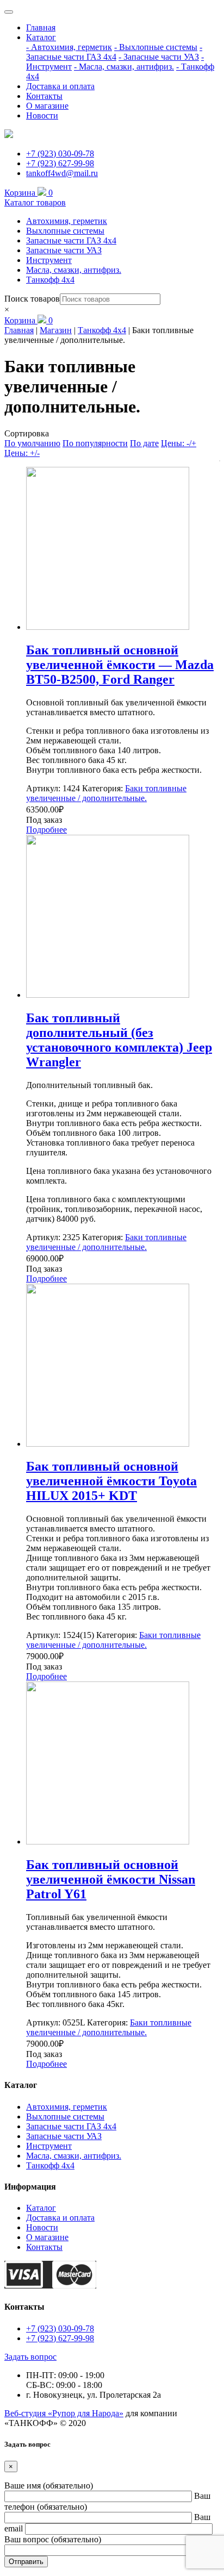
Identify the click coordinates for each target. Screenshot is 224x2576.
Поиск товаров (32, 299)
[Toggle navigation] (9, 12)
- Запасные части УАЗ (159, 57)
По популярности (95, 443)
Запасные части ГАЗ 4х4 (71, 240)
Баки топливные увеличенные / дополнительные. (106, 793)
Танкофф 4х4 (50, 280)
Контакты (44, 96)
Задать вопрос (30, 2357)
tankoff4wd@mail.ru (62, 173)
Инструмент (49, 260)
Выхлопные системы (65, 231)
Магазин (56, 330)
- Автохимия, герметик (69, 47)
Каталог (41, 37)
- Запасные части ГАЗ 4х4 (114, 52)
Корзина (29, 193)
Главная (41, 27)
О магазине (47, 106)
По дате (144, 443)
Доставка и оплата (60, 86)
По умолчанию (32, 443)
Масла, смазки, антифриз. (74, 270)
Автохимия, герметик (67, 221)
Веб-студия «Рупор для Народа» (64, 2413)
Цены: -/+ (179, 443)
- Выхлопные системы (156, 47)
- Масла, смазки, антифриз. (124, 67)
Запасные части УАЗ (64, 250)
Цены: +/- (22, 453)
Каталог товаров (35, 202)
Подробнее (46, 830)
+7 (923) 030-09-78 (60, 154)
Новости (42, 115)
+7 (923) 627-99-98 (60, 163)
